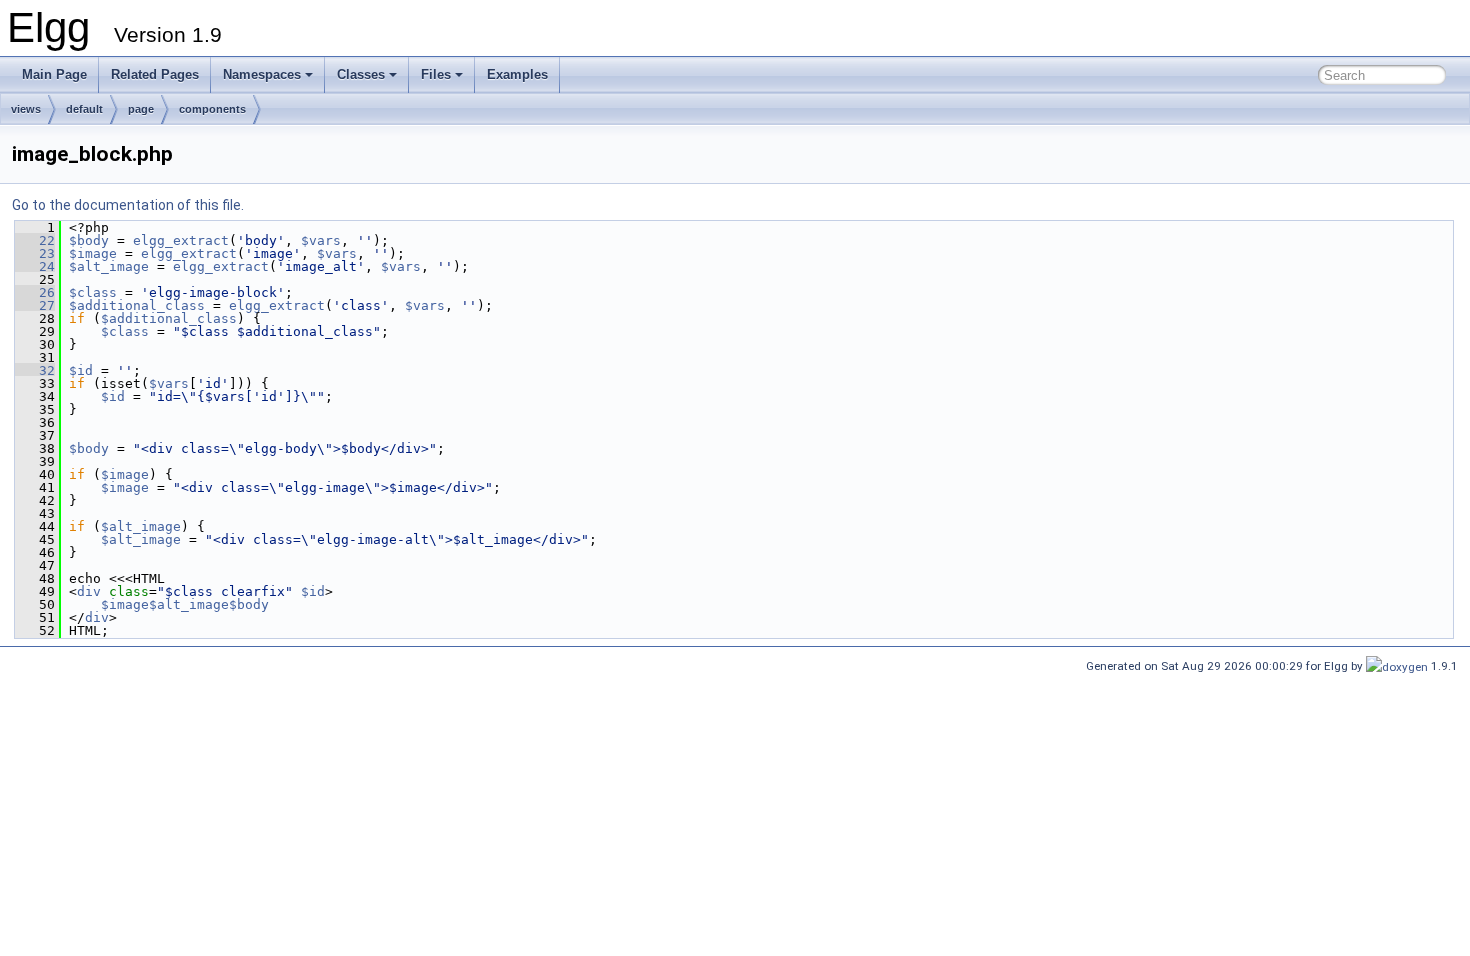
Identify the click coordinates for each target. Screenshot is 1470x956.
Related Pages (155, 74)
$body (89, 240)
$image (93, 253)
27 (35, 305)
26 (35, 292)
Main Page (54, 74)
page (141, 109)
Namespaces (262, 74)
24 (35, 266)
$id (81, 370)
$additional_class (137, 305)
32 (35, 370)
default (84, 109)
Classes (361, 74)
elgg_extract (181, 240)
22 (35, 240)
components (212, 109)
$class (93, 292)
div (89, 591)
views (26, 109)
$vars (321, 240)
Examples (517, 74)
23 (35, 253)
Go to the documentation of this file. (128, 205)
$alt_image (109, 266)
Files (436, 74)
